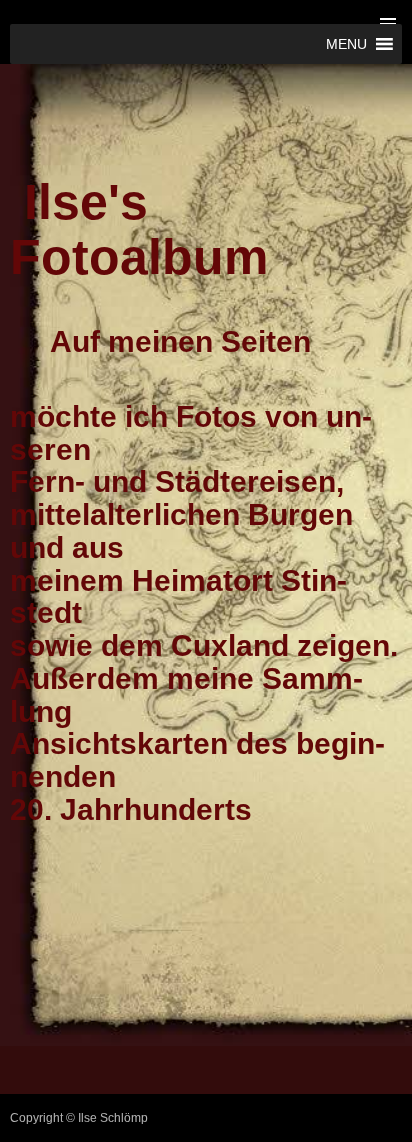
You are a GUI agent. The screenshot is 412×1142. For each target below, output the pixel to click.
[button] (346, 44)
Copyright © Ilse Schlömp (79, 1118)
